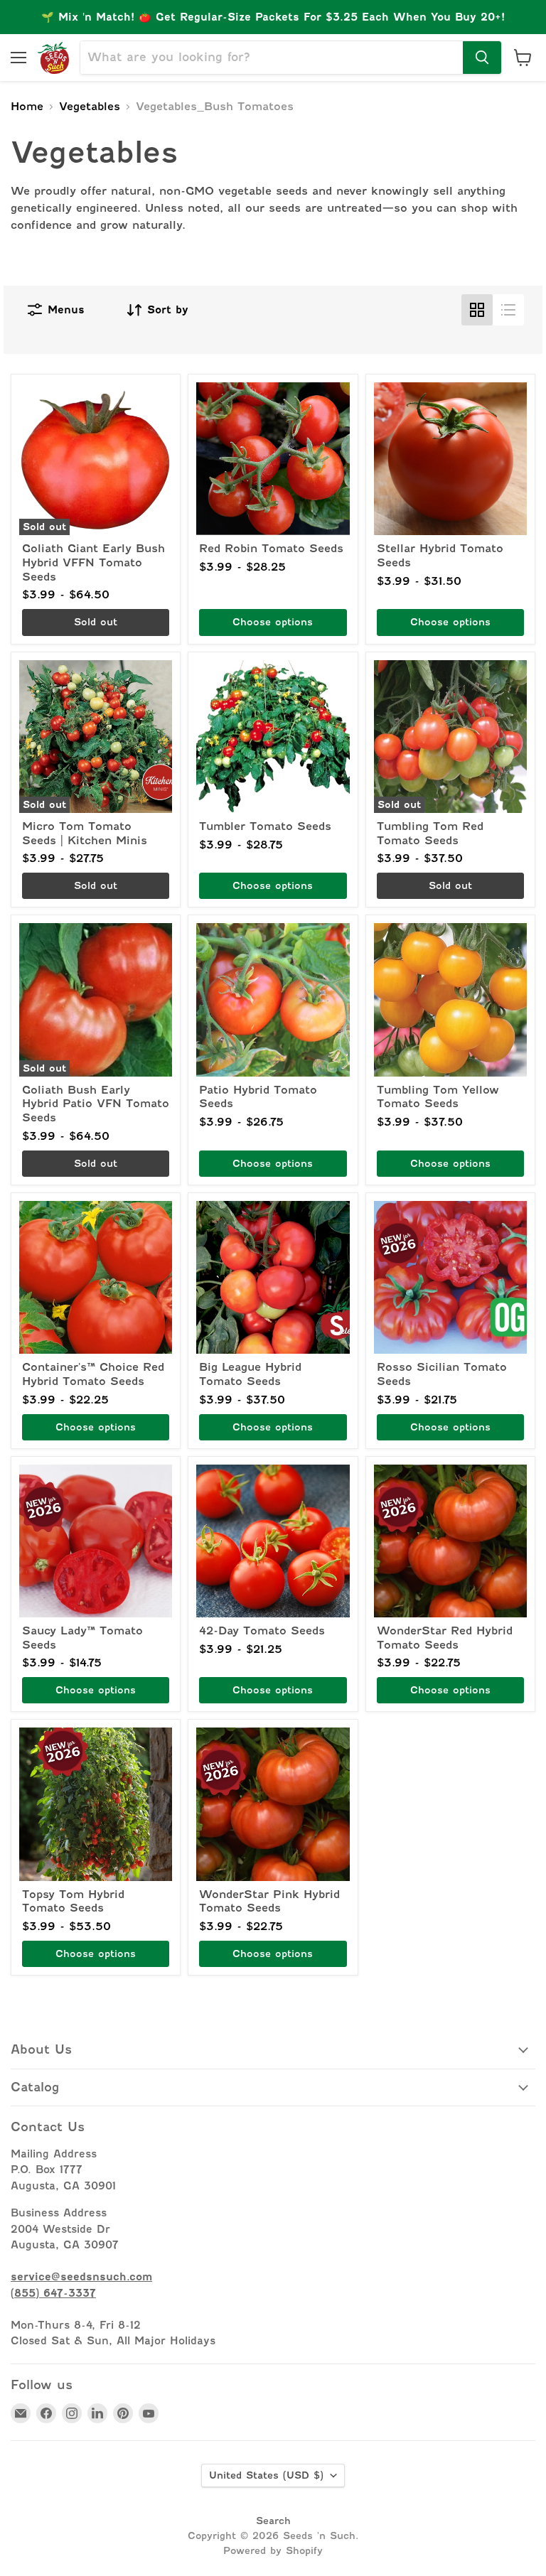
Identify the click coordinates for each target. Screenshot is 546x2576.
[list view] (508, 310)
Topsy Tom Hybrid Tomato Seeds (73, 1902)
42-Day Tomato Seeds (262, 1631)
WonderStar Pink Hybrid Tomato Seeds (269, 1902)
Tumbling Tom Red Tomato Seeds (430, 834)
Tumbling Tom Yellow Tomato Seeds (438, 1097)
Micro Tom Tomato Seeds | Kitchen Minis (85, 834)
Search (273, 2521)
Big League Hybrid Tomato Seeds (250, 1374)
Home (27, 107)
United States (266, 2475)
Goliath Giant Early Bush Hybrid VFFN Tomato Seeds (93, 562)
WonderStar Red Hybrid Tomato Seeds (445, 1638)
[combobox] (272, 58)
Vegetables (90, 107)
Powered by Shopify (273, 2550)
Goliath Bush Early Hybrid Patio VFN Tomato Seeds (96, 1104)
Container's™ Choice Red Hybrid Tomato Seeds (93, 1374)
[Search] (482, 58)
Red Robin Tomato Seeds (271, 549)
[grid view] (477, 310)
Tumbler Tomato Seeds (265, 826)
